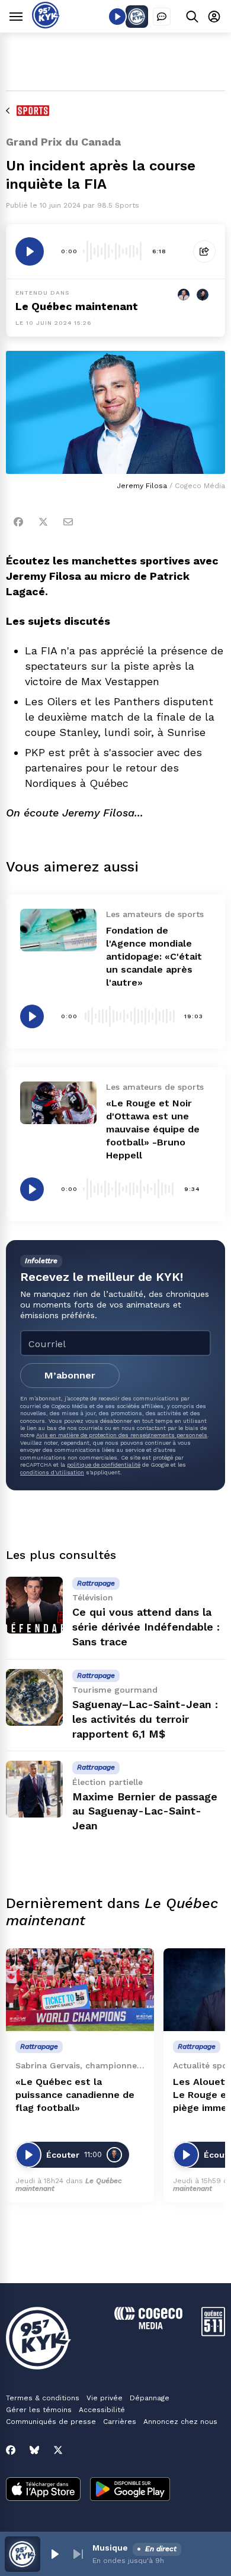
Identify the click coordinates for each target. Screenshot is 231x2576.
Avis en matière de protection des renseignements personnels (122, 1435)
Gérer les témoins (39, 2410)
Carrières (120, 2422)
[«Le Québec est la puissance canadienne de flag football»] (80, 1990)
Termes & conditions (43, 2398)
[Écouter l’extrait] (30, 251)
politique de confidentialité (104, 1465)
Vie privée (105, 2398)
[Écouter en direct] (117, 17)
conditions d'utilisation (52, 1472)
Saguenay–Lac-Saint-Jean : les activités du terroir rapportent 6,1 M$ (145, 1719)
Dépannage (150, 2398)
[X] (58, 2450)
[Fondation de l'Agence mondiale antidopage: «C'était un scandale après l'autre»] (58, 930)
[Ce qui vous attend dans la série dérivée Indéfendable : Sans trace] (34, 1605)
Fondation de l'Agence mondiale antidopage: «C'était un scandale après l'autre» (154, 956)
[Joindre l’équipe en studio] (162, 17)
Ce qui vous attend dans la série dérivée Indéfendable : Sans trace (146, 1627)
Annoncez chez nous (180, 2422)
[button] (54, 2554)
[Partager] (204, 251)
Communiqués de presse (51, 2422)
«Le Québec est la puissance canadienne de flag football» (75, 2095)
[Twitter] (43, 522)
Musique (110, 2548)
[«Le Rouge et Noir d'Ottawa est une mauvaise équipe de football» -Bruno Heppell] (58, 1103)
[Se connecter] (214, 16)
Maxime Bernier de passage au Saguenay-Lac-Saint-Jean (145, 1811)
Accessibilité (102, 2410)
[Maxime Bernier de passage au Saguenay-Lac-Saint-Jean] (34, 1789)
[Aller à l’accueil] (46, 25)
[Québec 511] (213, 2333)
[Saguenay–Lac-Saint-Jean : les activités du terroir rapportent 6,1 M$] (34, 1697)
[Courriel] (68, 522)
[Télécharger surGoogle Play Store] (130, 2490)
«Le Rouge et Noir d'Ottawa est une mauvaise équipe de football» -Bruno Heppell (153, 1129)
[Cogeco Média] (148, 2326)
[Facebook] (18, 522)
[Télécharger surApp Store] (43, 2490)
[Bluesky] (34, 2450)
